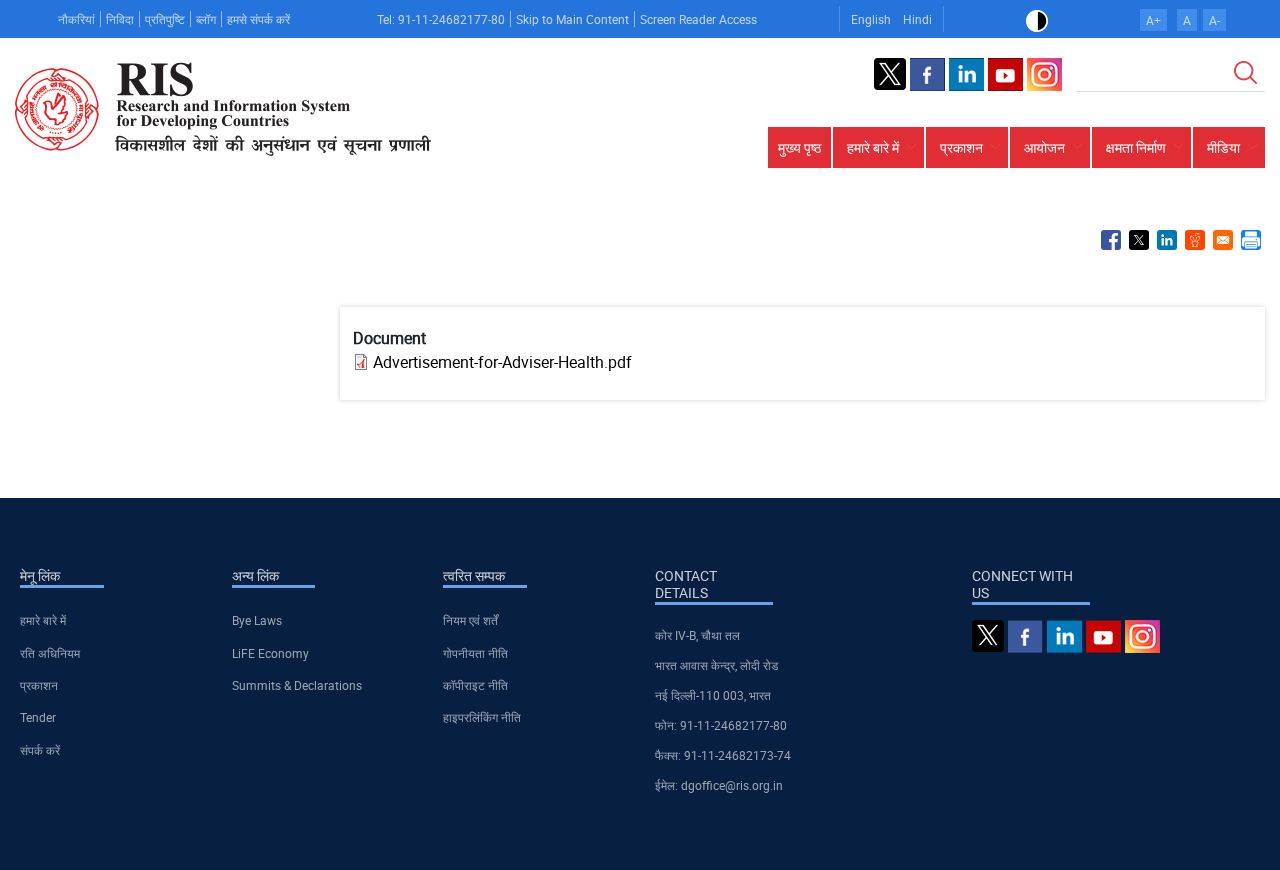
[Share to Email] (1223, 240)
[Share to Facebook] (1111, 240)
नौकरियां (76, 19)
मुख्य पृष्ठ (799, 147)
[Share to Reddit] (1195, 240)
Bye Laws (257, 620)
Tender (38, 717)
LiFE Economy (270, 653)
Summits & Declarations (297, 685)
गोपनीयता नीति (475, 653)
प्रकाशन (39, 685)
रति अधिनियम (50, 653)
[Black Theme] (1037, 19)
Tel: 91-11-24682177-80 (441, 19)
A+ (1153, 20)
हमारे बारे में (43, 620)
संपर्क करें (40, 750)
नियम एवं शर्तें (470, 620)
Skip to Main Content (572, 19)
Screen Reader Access (698, 19)
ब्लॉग (206, 19)
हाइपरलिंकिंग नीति (482, 717)
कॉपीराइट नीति (475, 685)
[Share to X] (1139, 240)
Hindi (917, 19)
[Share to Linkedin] (1167, 240)
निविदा (120, 19)
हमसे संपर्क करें (258, 19)
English (871, 19)
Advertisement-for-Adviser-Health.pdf (502, 362)
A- (1214, 20)
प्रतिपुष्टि (165, 19)
